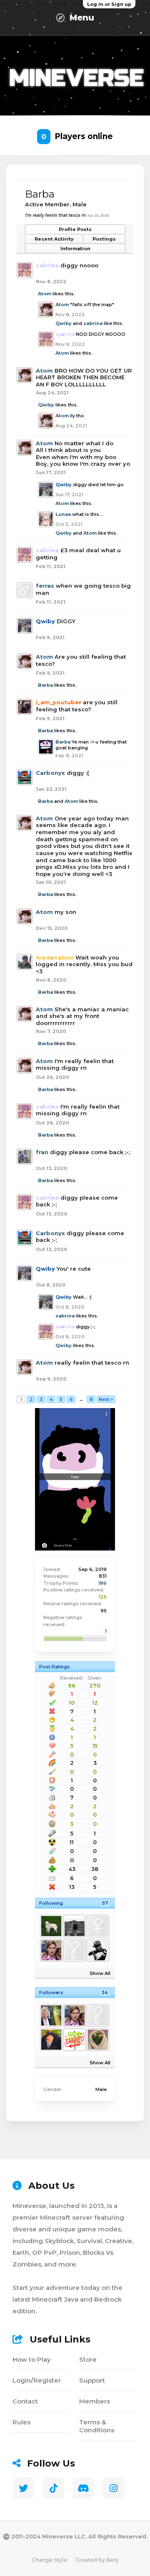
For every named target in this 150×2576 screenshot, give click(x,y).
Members (95, 2401)
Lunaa (63, 514)
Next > (106, 1399)
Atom (45, 294)
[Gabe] (97, 1950)
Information (75, 249)
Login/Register (37, 2380)
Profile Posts (75, 229)
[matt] (74, 1950)
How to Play (32, 2359)
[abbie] (51, 1950)
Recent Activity (54, 239)
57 (105, 1903)
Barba (45, 685)
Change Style (49, 2560)
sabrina (93, 323)
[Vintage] (97, 2015)
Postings (104, 239)
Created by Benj (97, 2560)
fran (42, 1152)
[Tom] (97, 2040)
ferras (45, 586)
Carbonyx (50, 773)
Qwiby (64, 323)
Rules (21, 2422)
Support (92, 2380)
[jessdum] (74, 1926)
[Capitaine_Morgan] (74, 2040)
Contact (25, 2401)
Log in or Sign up (109, 4)
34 (105, 1992)
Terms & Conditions (97, 2426)
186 (102, 1583)
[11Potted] (51, 2015)
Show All (100, 1973)
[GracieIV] (97, 1926)
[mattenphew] (51, 2040)
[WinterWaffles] (51, 1926)
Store (88, 2359)
